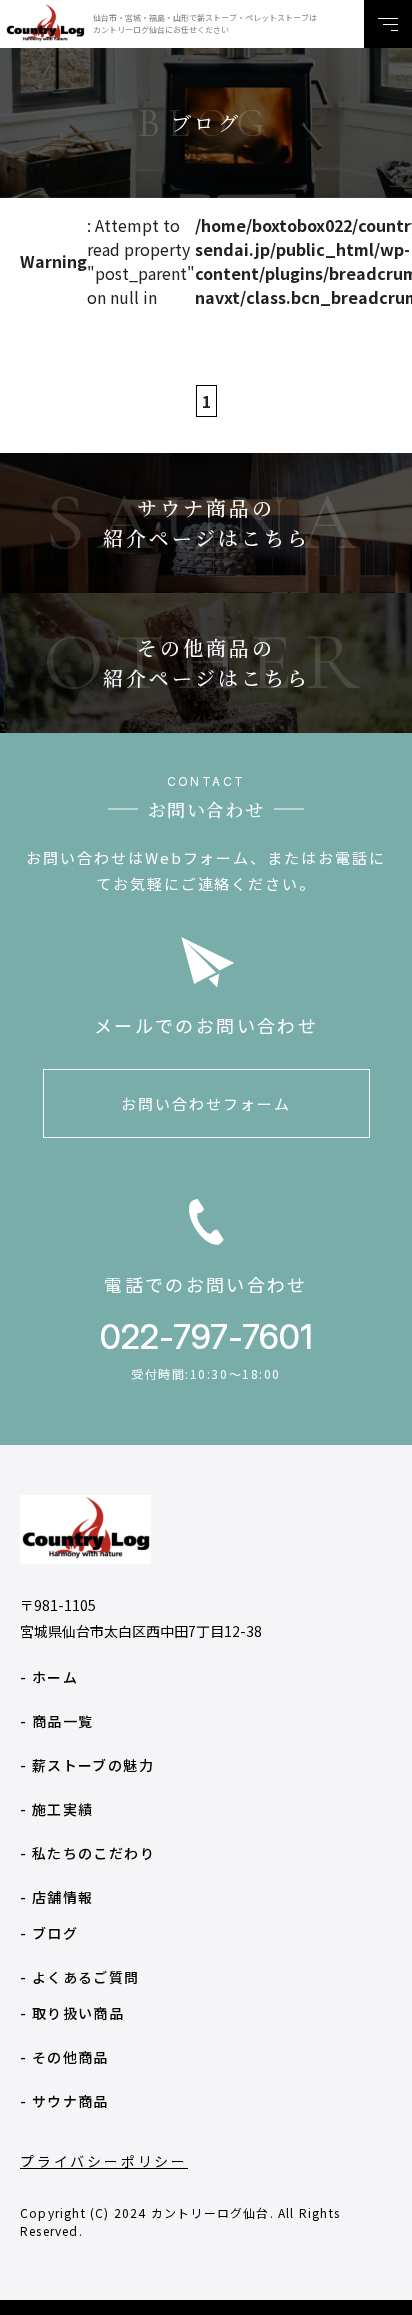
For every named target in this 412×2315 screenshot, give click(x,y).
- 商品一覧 (56, 1721)
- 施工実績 (56, 1809)
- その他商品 (64, 2057)
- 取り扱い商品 (72, 2013)
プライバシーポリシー (104, 2161)
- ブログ (49, 1933)
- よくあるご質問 (80, 1977)
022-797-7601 (206, 1336)
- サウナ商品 (64, 2101)
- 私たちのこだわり (87, 1853)
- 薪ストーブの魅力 (87, 1765)
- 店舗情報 (56, 1897)
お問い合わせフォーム (206, 1103)
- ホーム (49, 1677)
